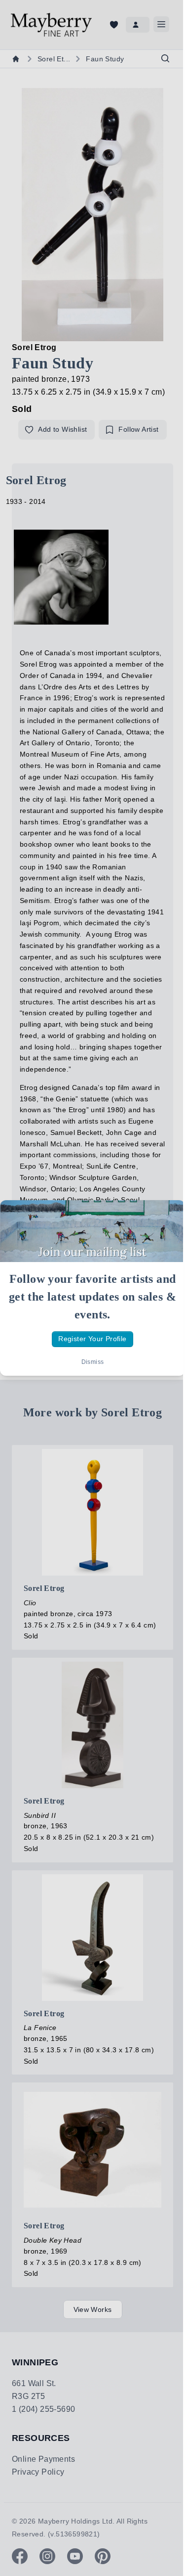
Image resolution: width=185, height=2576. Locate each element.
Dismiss (93, 1362)
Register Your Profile (92, 1339)
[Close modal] (169, 1216)
